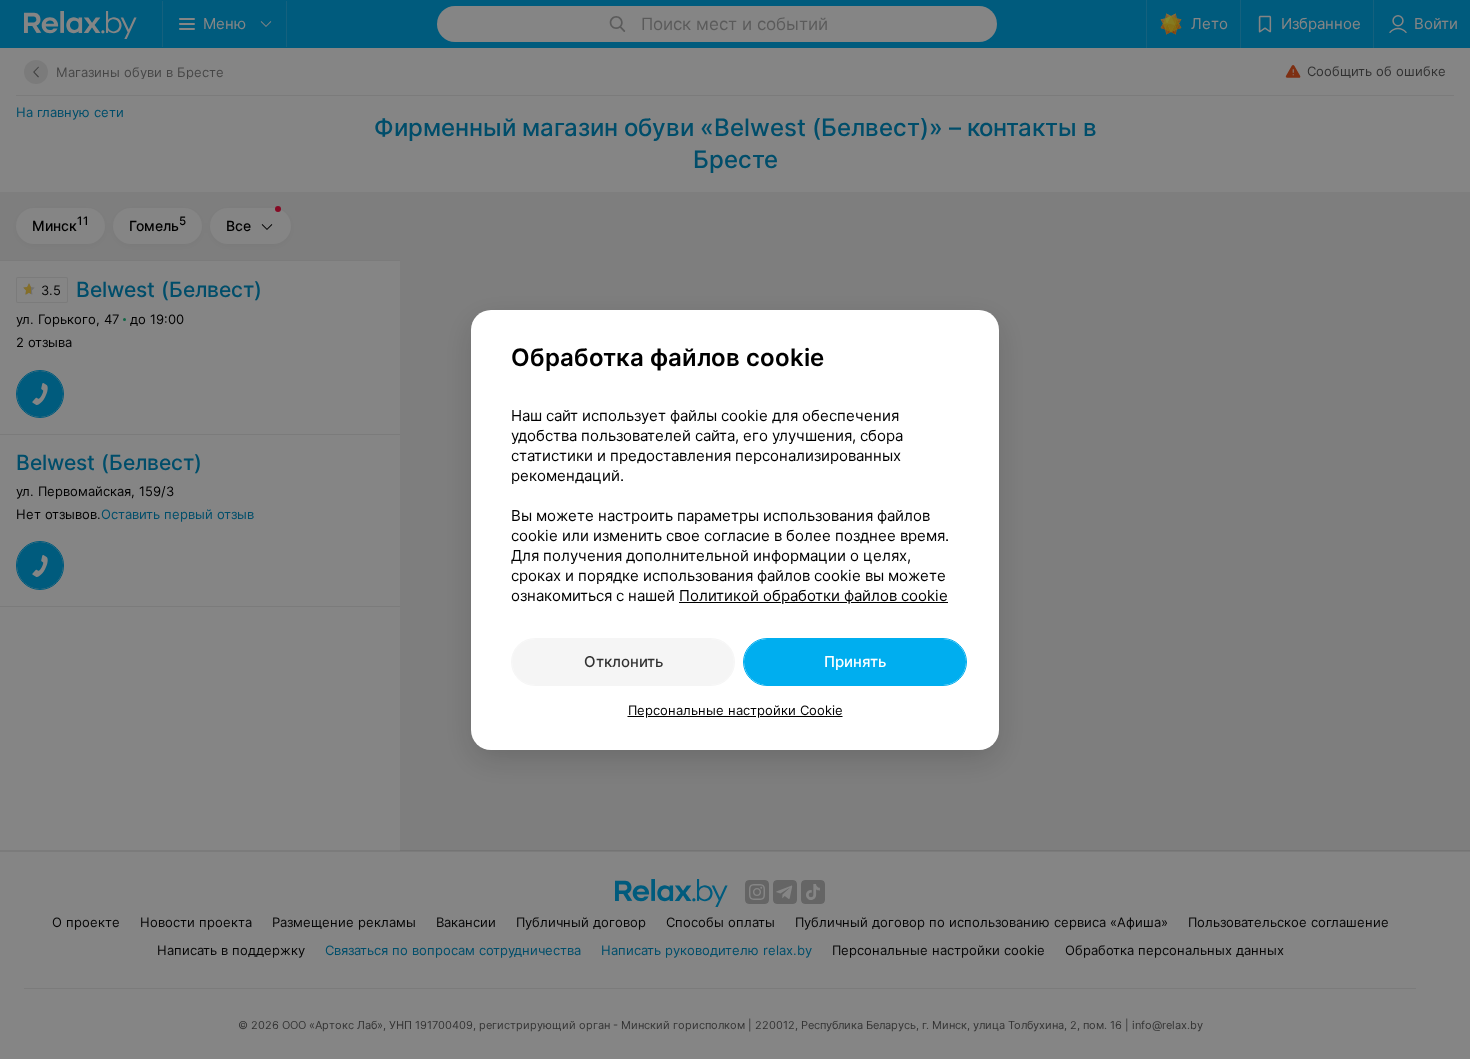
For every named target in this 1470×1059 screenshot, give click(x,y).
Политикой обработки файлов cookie (813, 595)
